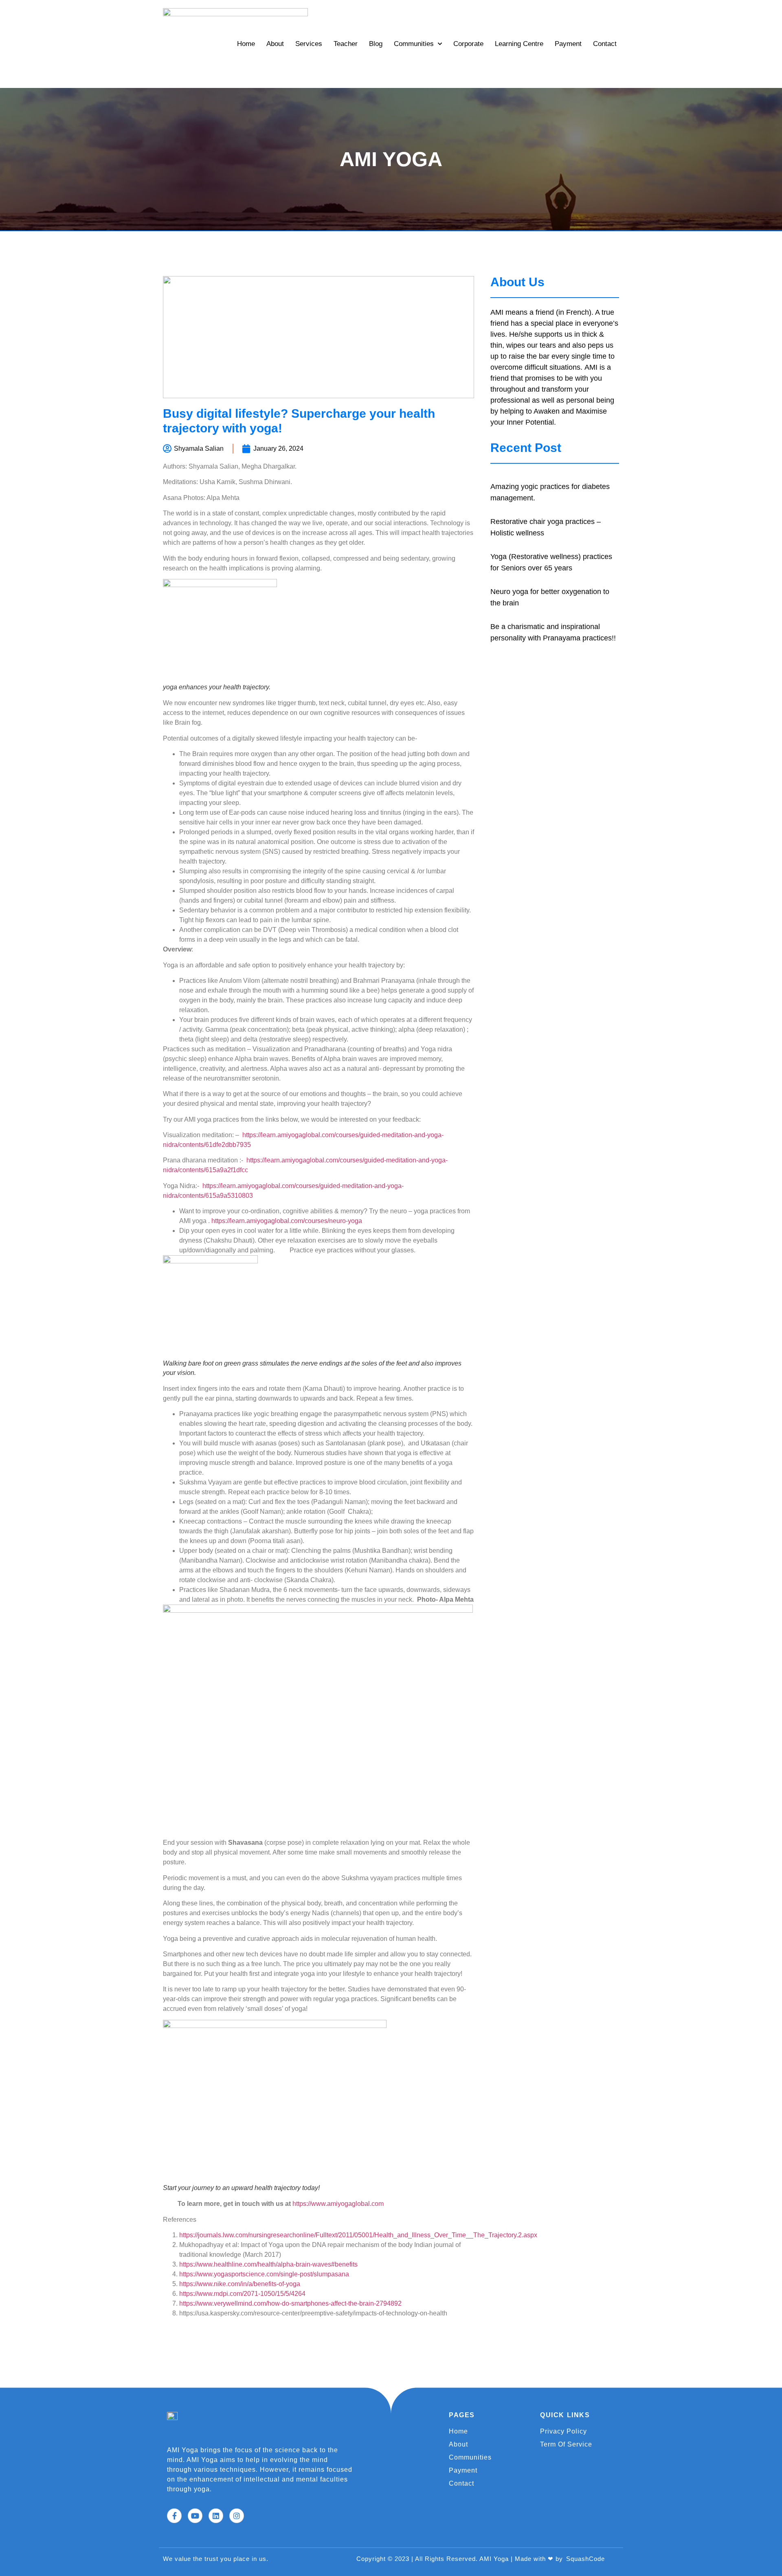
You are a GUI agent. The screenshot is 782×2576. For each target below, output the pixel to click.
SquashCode (585, 2559)
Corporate (468, 44)
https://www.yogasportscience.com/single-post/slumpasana (264, 2274)
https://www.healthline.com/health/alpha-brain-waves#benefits (268, 2264)
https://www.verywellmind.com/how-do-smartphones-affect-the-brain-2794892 (290, 2303)
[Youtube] (195, 2516)
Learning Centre (519, 44)
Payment (568, 44)
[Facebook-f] (174, 2516)
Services (309, 44)
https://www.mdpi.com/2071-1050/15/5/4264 (242, 2294)
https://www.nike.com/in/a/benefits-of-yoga (240, 2284)
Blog (376, 44)
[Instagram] (237, 2516)
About (275, 44)
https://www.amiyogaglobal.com (338, 2204)
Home (246, 44)
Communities (414, 44)
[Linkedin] (216, 2516)
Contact (605, 44)
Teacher (346, 44)
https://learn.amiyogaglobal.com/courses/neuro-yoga (287, 1221)
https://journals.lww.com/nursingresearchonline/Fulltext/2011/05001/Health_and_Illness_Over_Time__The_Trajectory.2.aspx (358, 2235)
